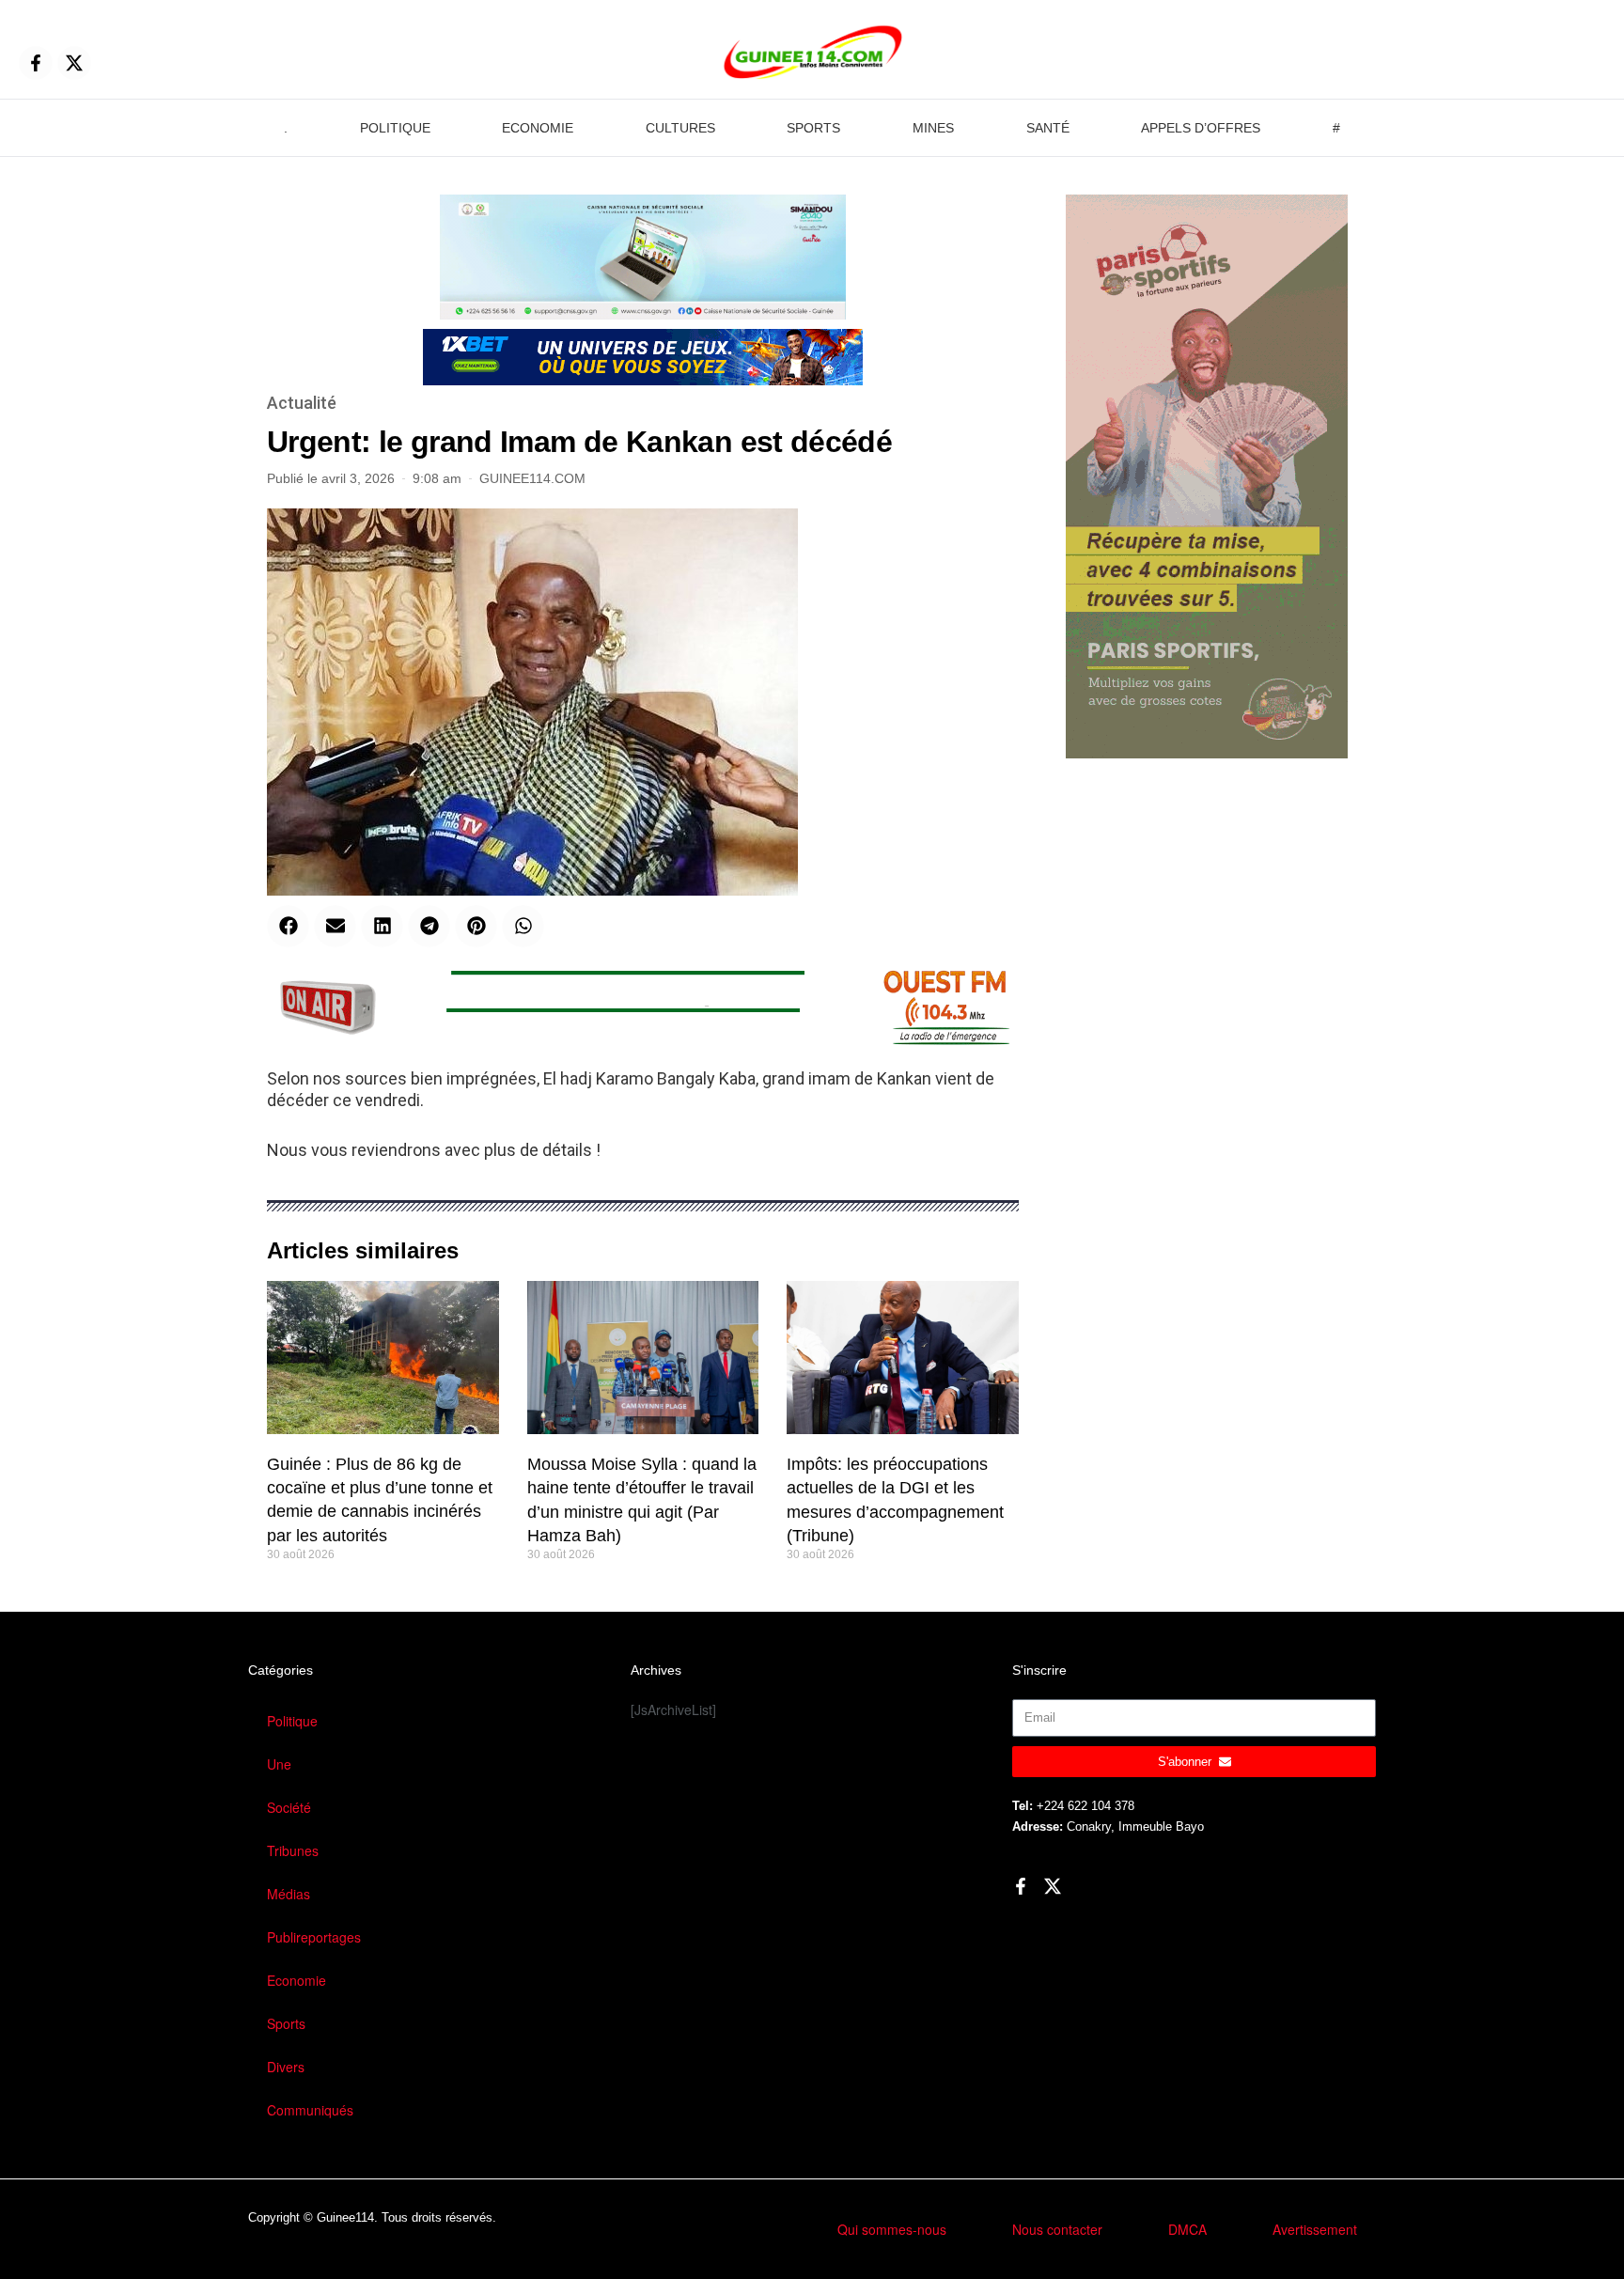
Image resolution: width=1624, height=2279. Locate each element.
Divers (286, 2067)
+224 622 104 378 (1085, 1806)
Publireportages (314, 1937)
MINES (933, 128)
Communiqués (310, 2110)
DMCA (1187, 2229)
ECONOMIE (538, 128)
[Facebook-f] (36, 63)
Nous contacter (1057, 2229)
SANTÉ (1048, 128)
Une (279, 1764)
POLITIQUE (395, 128)
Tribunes (293, 1850)
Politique (292, 1721)
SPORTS (813, 128)
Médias (289, 1894)
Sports (286, 2023)
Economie (297, 1980)
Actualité (302, 403)
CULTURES (680, 128)
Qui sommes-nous (892, 2229)
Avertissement (1315, 2229)
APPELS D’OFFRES (1201, 128)
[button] (288, 926)
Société (289, 1807)
